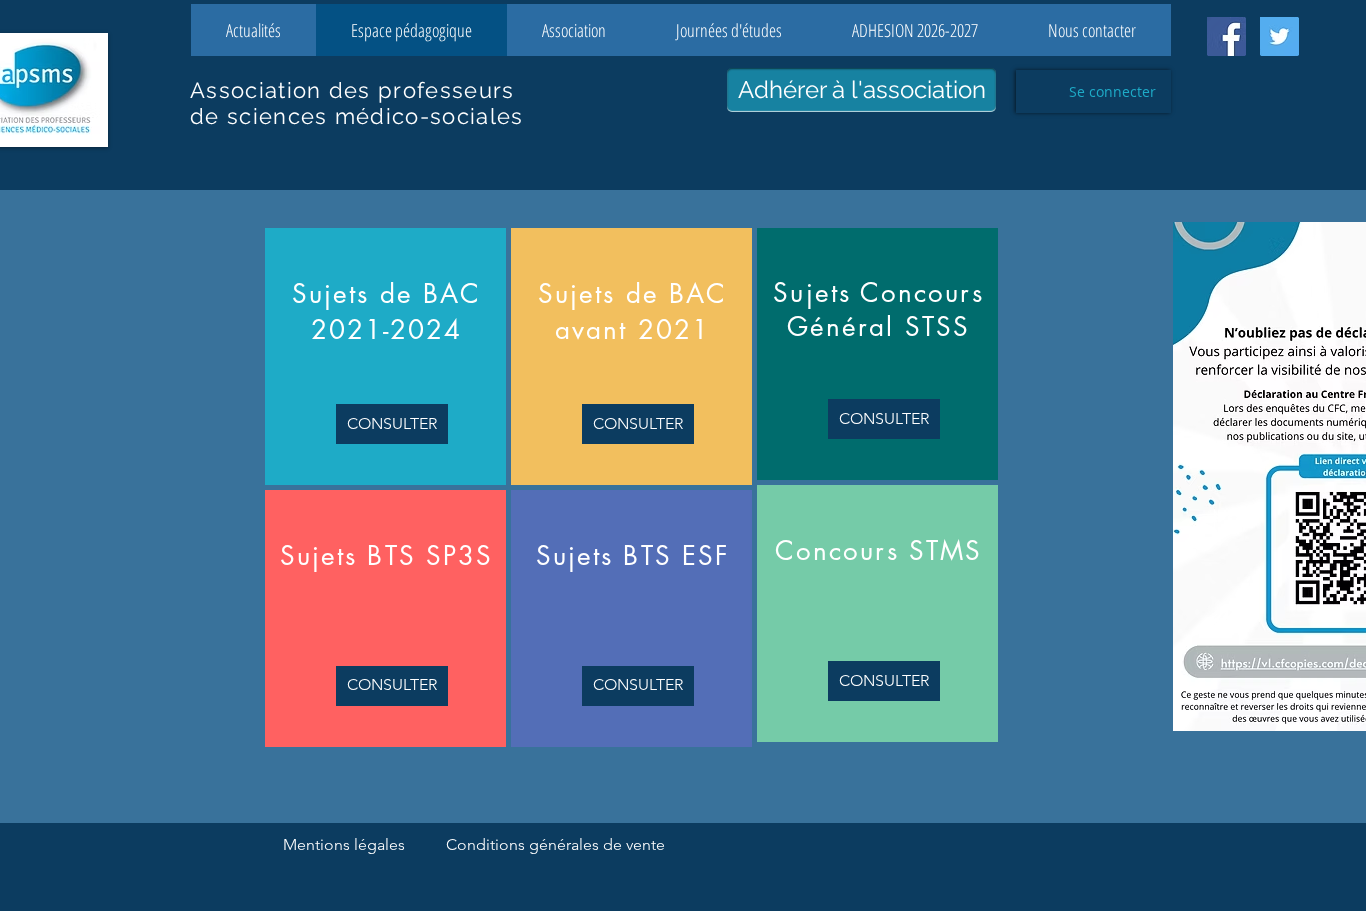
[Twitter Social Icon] (1279, 36)
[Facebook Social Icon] (1226, 36)
